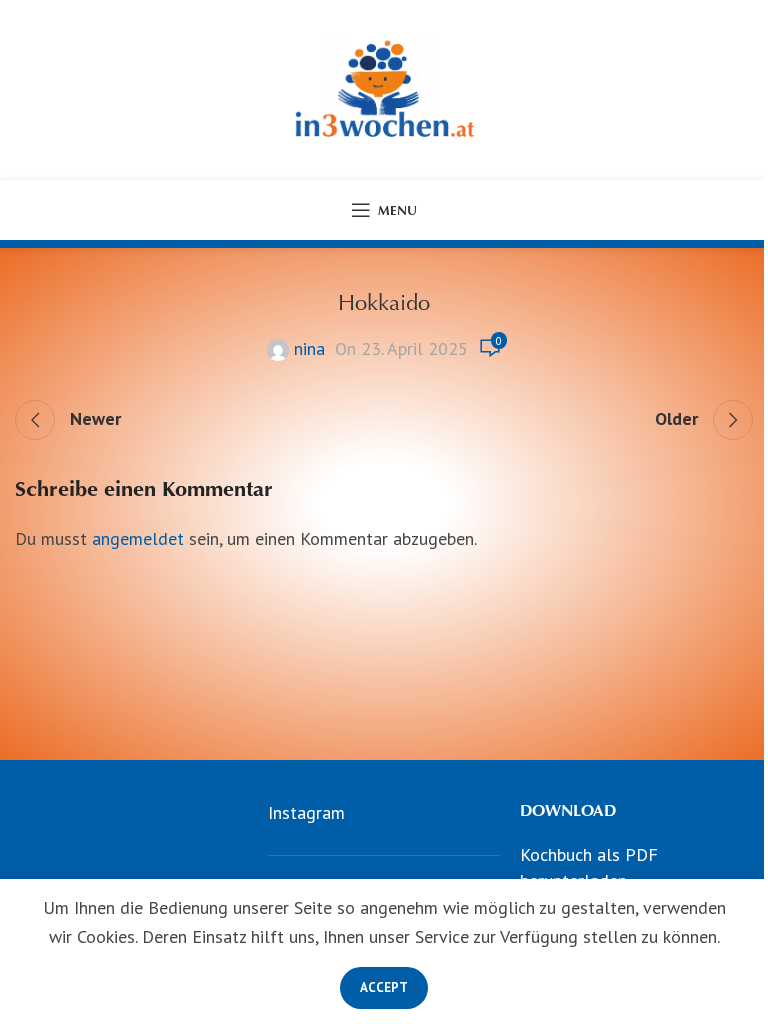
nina (309, 348)
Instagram (306, 812)
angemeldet (138, 538)
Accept (384, 987)
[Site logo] (384, 88)
